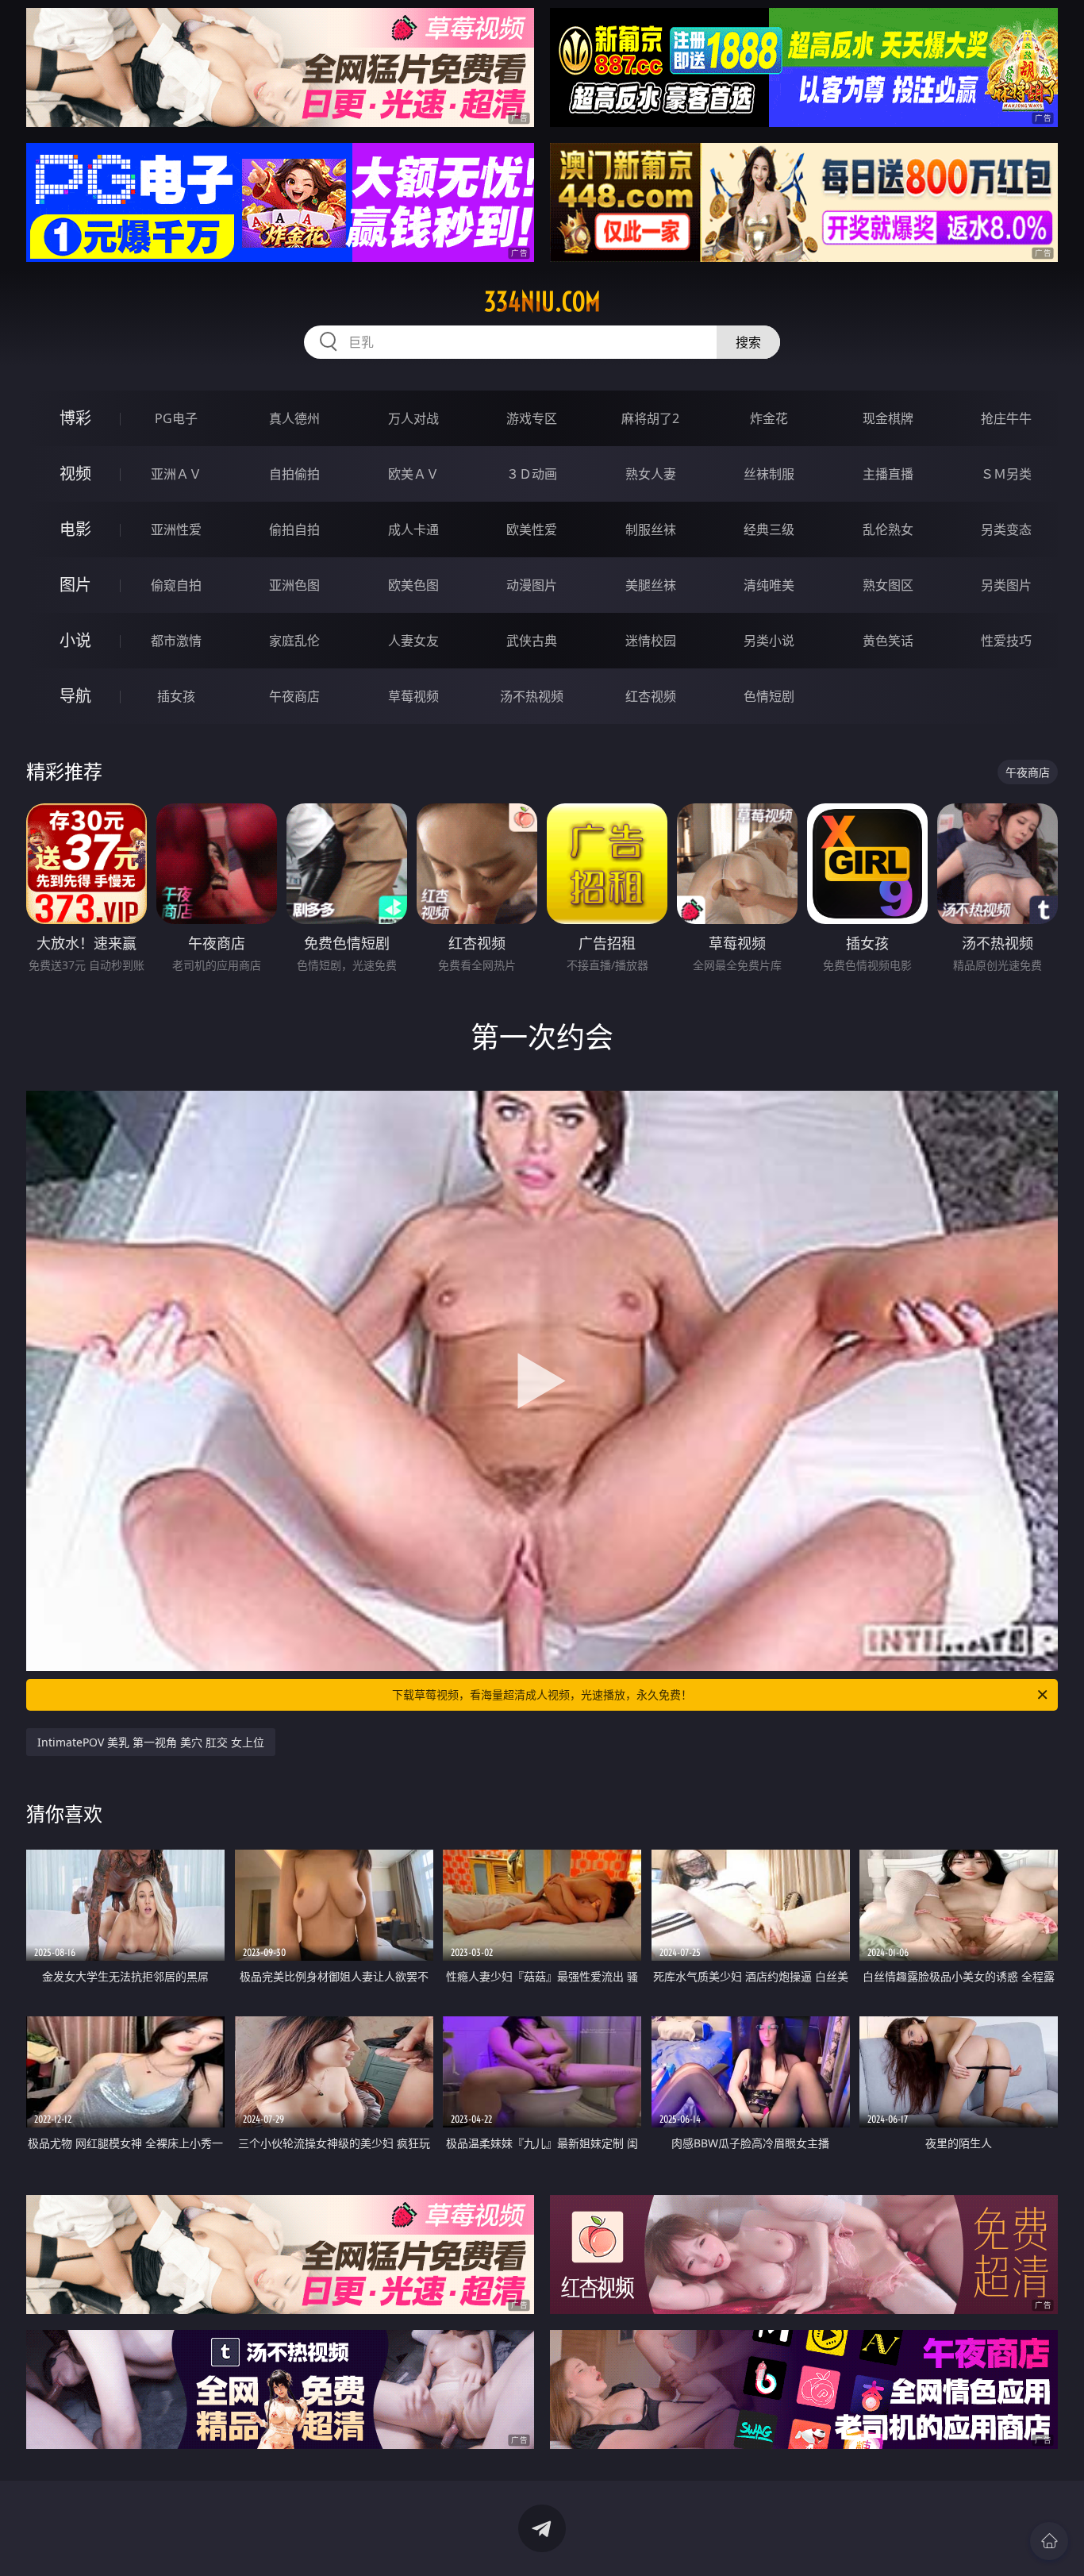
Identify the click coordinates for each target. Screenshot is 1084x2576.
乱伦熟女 (888, 529)
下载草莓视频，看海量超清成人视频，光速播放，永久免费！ (542, 1694)
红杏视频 (651, 696)
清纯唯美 (769, 585)
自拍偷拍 (294, 474)
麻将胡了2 (650, 418)
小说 (75, 640)
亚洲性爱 (176, 529)
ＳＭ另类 (1006, 474)
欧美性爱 (532, 529)
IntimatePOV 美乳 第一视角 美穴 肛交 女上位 (151, 1742)
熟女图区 (888, 585)
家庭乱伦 (294, 641)
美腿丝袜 (651, 585)
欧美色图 (413, 585)
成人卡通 (413, 529)
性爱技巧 (1006, 641)
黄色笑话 (888, 641)
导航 (75, 696)
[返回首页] (1049, 2541)
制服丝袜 (651, 529)
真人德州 (294, 418)
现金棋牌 (888, 418)
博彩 (75, 418)
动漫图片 (532, 585)
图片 (75, 585)
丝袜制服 (769, 474)
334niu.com (542, 302)
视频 (75, 474)
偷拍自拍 (294, 529)
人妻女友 (413, 641)
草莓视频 (413, 696)
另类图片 (1006, 585)
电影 (75, 529)
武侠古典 (532, 641)
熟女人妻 (651, 474)
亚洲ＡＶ (176, 474)
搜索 (748, 342)
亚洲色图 (294, 585)
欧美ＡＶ (413, 474)
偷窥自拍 (176, 585)
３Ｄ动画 (532, 474)
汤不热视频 (532, 696)
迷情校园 (651, 641)
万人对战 (413, 418)
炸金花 (769, 418)
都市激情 (176, 641)
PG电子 (176, 418)
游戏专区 (532, 418)
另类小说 (769, 641)
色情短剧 (769, 696)
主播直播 (888, 474)
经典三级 (769, 529)
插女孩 (176, 696)
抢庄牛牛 (1006, 418)
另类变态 (1006, 529)
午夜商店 (294, 696)
